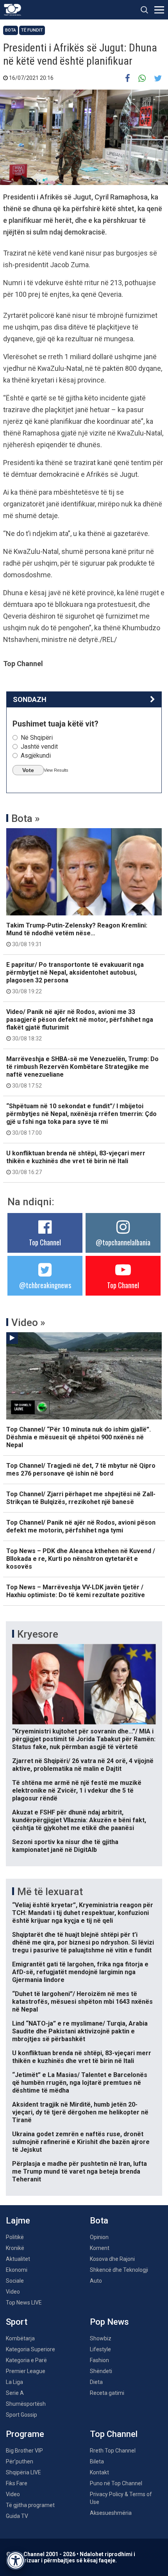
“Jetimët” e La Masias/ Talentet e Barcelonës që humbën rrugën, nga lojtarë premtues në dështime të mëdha (80, 2083)
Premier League (26, 2371)
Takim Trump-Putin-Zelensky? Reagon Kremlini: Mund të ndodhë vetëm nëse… (77, 934)
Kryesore (38, 1634)
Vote (28, 770)
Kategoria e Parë (26, 2360)
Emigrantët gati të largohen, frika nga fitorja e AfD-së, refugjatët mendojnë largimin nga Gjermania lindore (80, 1972)
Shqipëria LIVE (23, 2472)
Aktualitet (18, 2259)
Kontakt (99, 2472)
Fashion (99, 2360)
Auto (96, 2281)
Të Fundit (32, 30)
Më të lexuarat (50, 1892)
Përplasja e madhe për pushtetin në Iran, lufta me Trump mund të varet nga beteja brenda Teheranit (80, 2171)
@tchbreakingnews (45, 1285)
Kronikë (15, 2248)
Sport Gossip (21, 2415)
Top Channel (45, 1242)
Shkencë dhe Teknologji (119, 2270)
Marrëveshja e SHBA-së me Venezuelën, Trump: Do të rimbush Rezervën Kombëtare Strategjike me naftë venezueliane (82, 1072)
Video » (28, 1322)
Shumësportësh (26, 2404)
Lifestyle (100, 2349)
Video (13, 2292)
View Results (56, 770)
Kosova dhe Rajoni (112, 2259)
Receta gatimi (107, 2393)
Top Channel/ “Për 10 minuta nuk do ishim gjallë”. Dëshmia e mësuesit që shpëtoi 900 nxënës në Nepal (79, 1437)
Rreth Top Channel (113, 2451)
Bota (11, 30)
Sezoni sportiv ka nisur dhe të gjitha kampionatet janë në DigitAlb (65, 1846)
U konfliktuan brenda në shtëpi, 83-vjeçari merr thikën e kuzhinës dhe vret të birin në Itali (76, 1162)
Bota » (26, 818)
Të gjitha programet (30, 2505)
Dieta (96, 2382)
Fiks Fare (17, 2483)
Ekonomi (17, 2270)
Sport (17, 2322)
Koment (100, 2248)
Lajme (18, 2221)
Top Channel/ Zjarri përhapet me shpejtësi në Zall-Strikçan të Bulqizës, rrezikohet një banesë (81, 1498)
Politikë (15, 2237)
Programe (25, 2434)
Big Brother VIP (24, 2451)
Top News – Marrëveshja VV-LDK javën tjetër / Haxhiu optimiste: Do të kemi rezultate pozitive (76, 1591)
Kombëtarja (20, 2338)
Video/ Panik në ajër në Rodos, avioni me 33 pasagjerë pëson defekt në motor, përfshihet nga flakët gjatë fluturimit (80, 1025)
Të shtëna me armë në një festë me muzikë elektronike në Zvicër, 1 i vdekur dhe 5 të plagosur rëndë (77, 1791)
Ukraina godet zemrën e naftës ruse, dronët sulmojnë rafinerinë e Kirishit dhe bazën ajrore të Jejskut (81, 2142)
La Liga (14, 2382)
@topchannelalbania (123, 1242)
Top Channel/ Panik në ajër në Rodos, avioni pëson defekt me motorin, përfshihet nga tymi (81, 1526)
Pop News (109, 2322)
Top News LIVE (24, 2303)
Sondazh (30, 699)
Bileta (97, 2461)
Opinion (99, 2237)
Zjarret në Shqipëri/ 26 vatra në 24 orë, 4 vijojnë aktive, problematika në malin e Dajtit (83, 1765)
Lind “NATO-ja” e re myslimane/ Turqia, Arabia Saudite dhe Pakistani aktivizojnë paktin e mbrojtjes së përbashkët (80, 2031)
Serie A (15, 2393)
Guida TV (17, 2516)
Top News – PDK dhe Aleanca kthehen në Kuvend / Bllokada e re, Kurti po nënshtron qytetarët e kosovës (81, 1559)
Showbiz (101, 2338)
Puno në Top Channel (116, 2483)
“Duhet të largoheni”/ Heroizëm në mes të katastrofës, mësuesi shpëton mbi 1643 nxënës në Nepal (82, 2002)
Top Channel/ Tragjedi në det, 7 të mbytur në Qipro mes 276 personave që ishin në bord (81, 1470)
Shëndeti (101, 2371)
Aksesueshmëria (111, 2513)
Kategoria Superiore (30, 2349)
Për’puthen (20, 2461)
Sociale (15, 2281)
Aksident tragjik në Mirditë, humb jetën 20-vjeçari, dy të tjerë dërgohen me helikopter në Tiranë (80, 2112)
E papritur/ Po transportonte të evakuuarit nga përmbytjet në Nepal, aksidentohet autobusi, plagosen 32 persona (75, 978)
